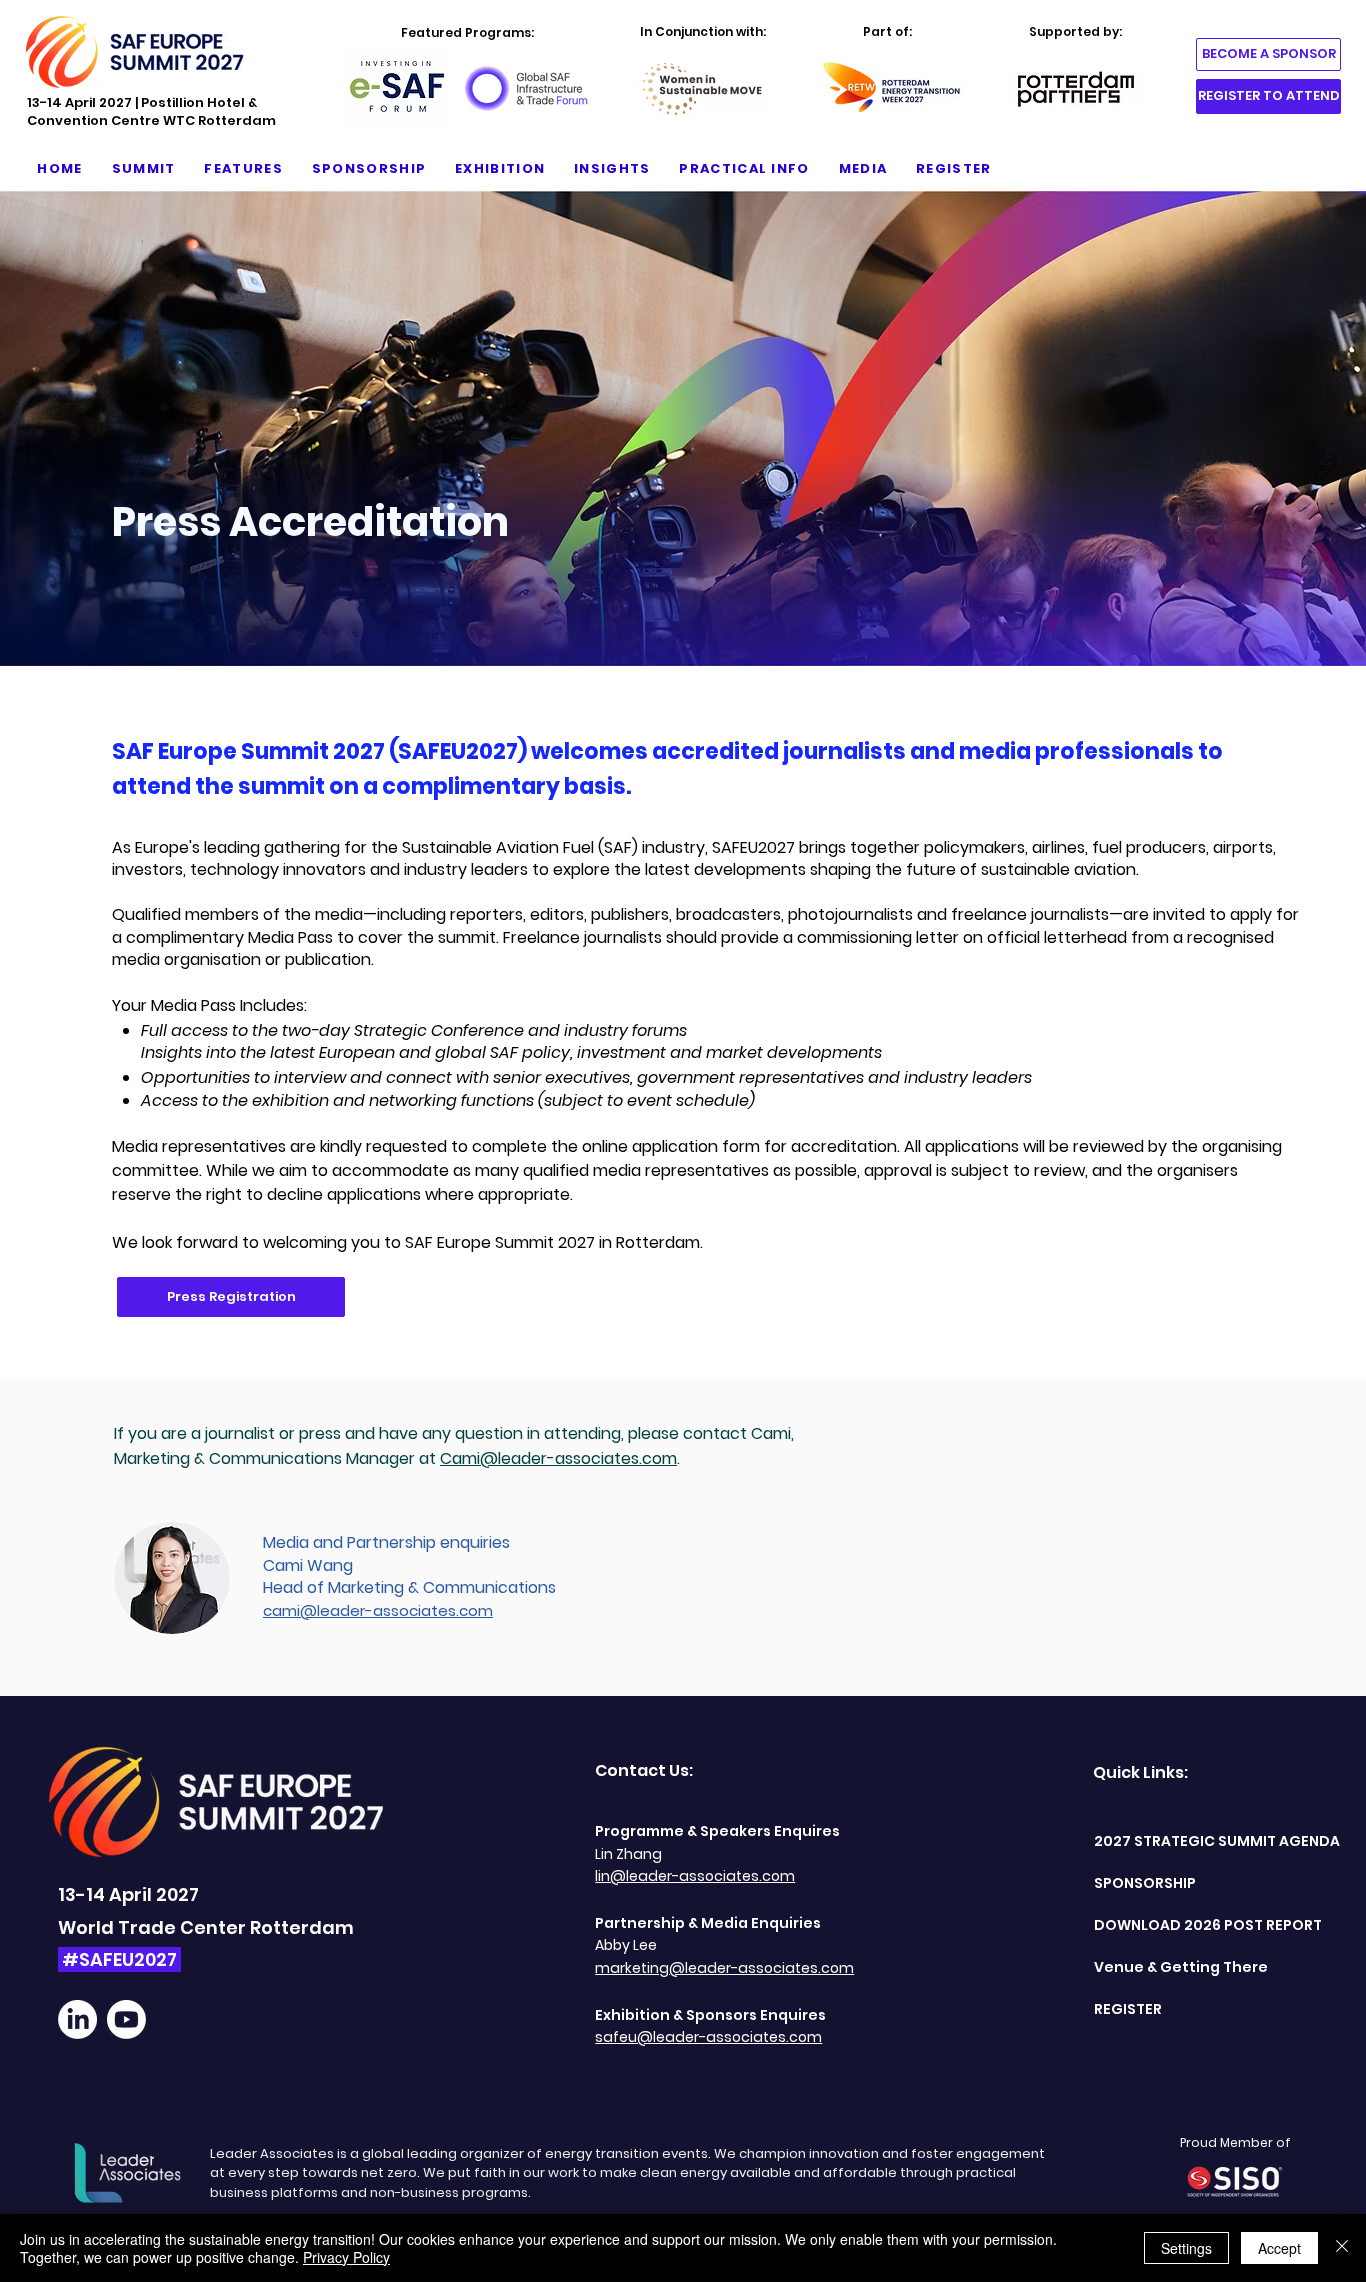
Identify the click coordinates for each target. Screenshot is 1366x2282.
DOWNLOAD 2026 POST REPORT (1181, 1925)
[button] (143, 169)
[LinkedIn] (77, 2019)
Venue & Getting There (1181, 1967)
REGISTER (1128, 2009)
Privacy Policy (346, 2257)
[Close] (1342, 2248)
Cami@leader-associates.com (558, 1458)
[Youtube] (126, 2019)
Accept (1279, 2248)
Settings (1186, 2248)
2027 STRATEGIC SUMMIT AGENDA (1181, 1841)
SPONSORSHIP (1145, 1883)
